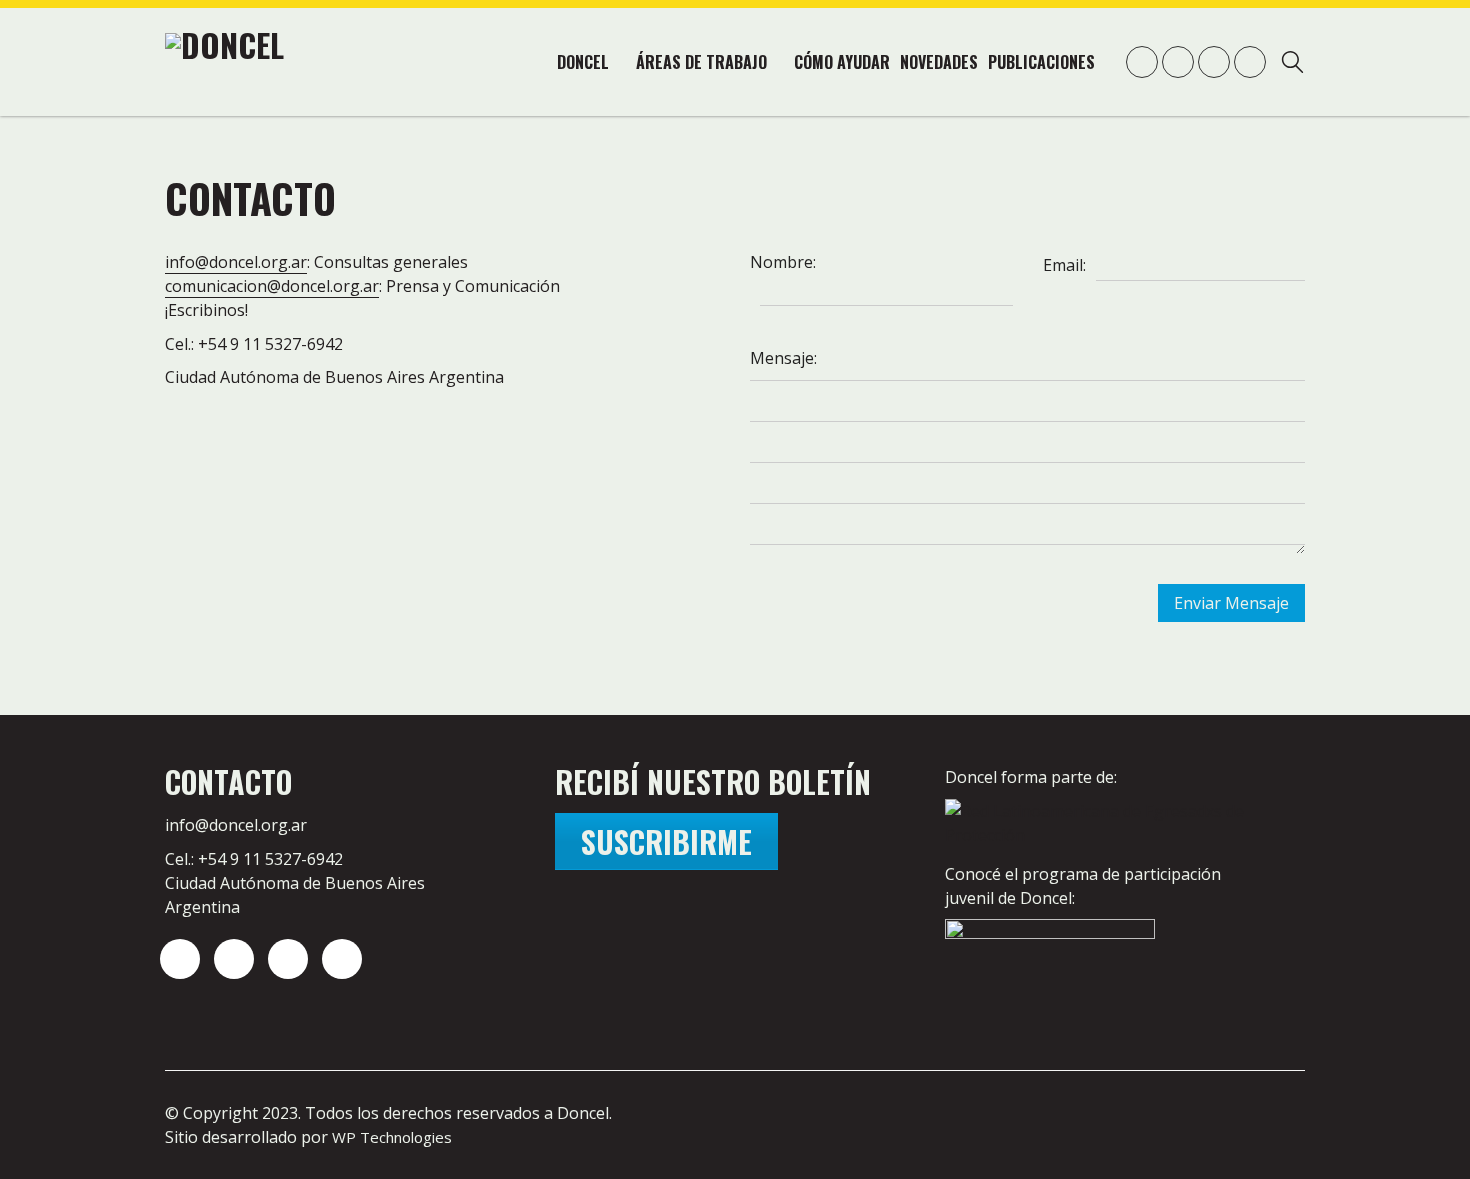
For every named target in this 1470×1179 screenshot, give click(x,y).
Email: (1064, 265)
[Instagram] (180, 959)
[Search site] (1292, 64)
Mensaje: (783, 358)
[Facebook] (342, 959)
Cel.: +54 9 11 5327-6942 (254, 859)
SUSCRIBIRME (666, 841)
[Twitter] (234, 959)
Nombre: (783, 262)
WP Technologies (392, 1137)
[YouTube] (288, 959)
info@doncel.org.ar (236, 262)
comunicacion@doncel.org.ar (272, 286)
